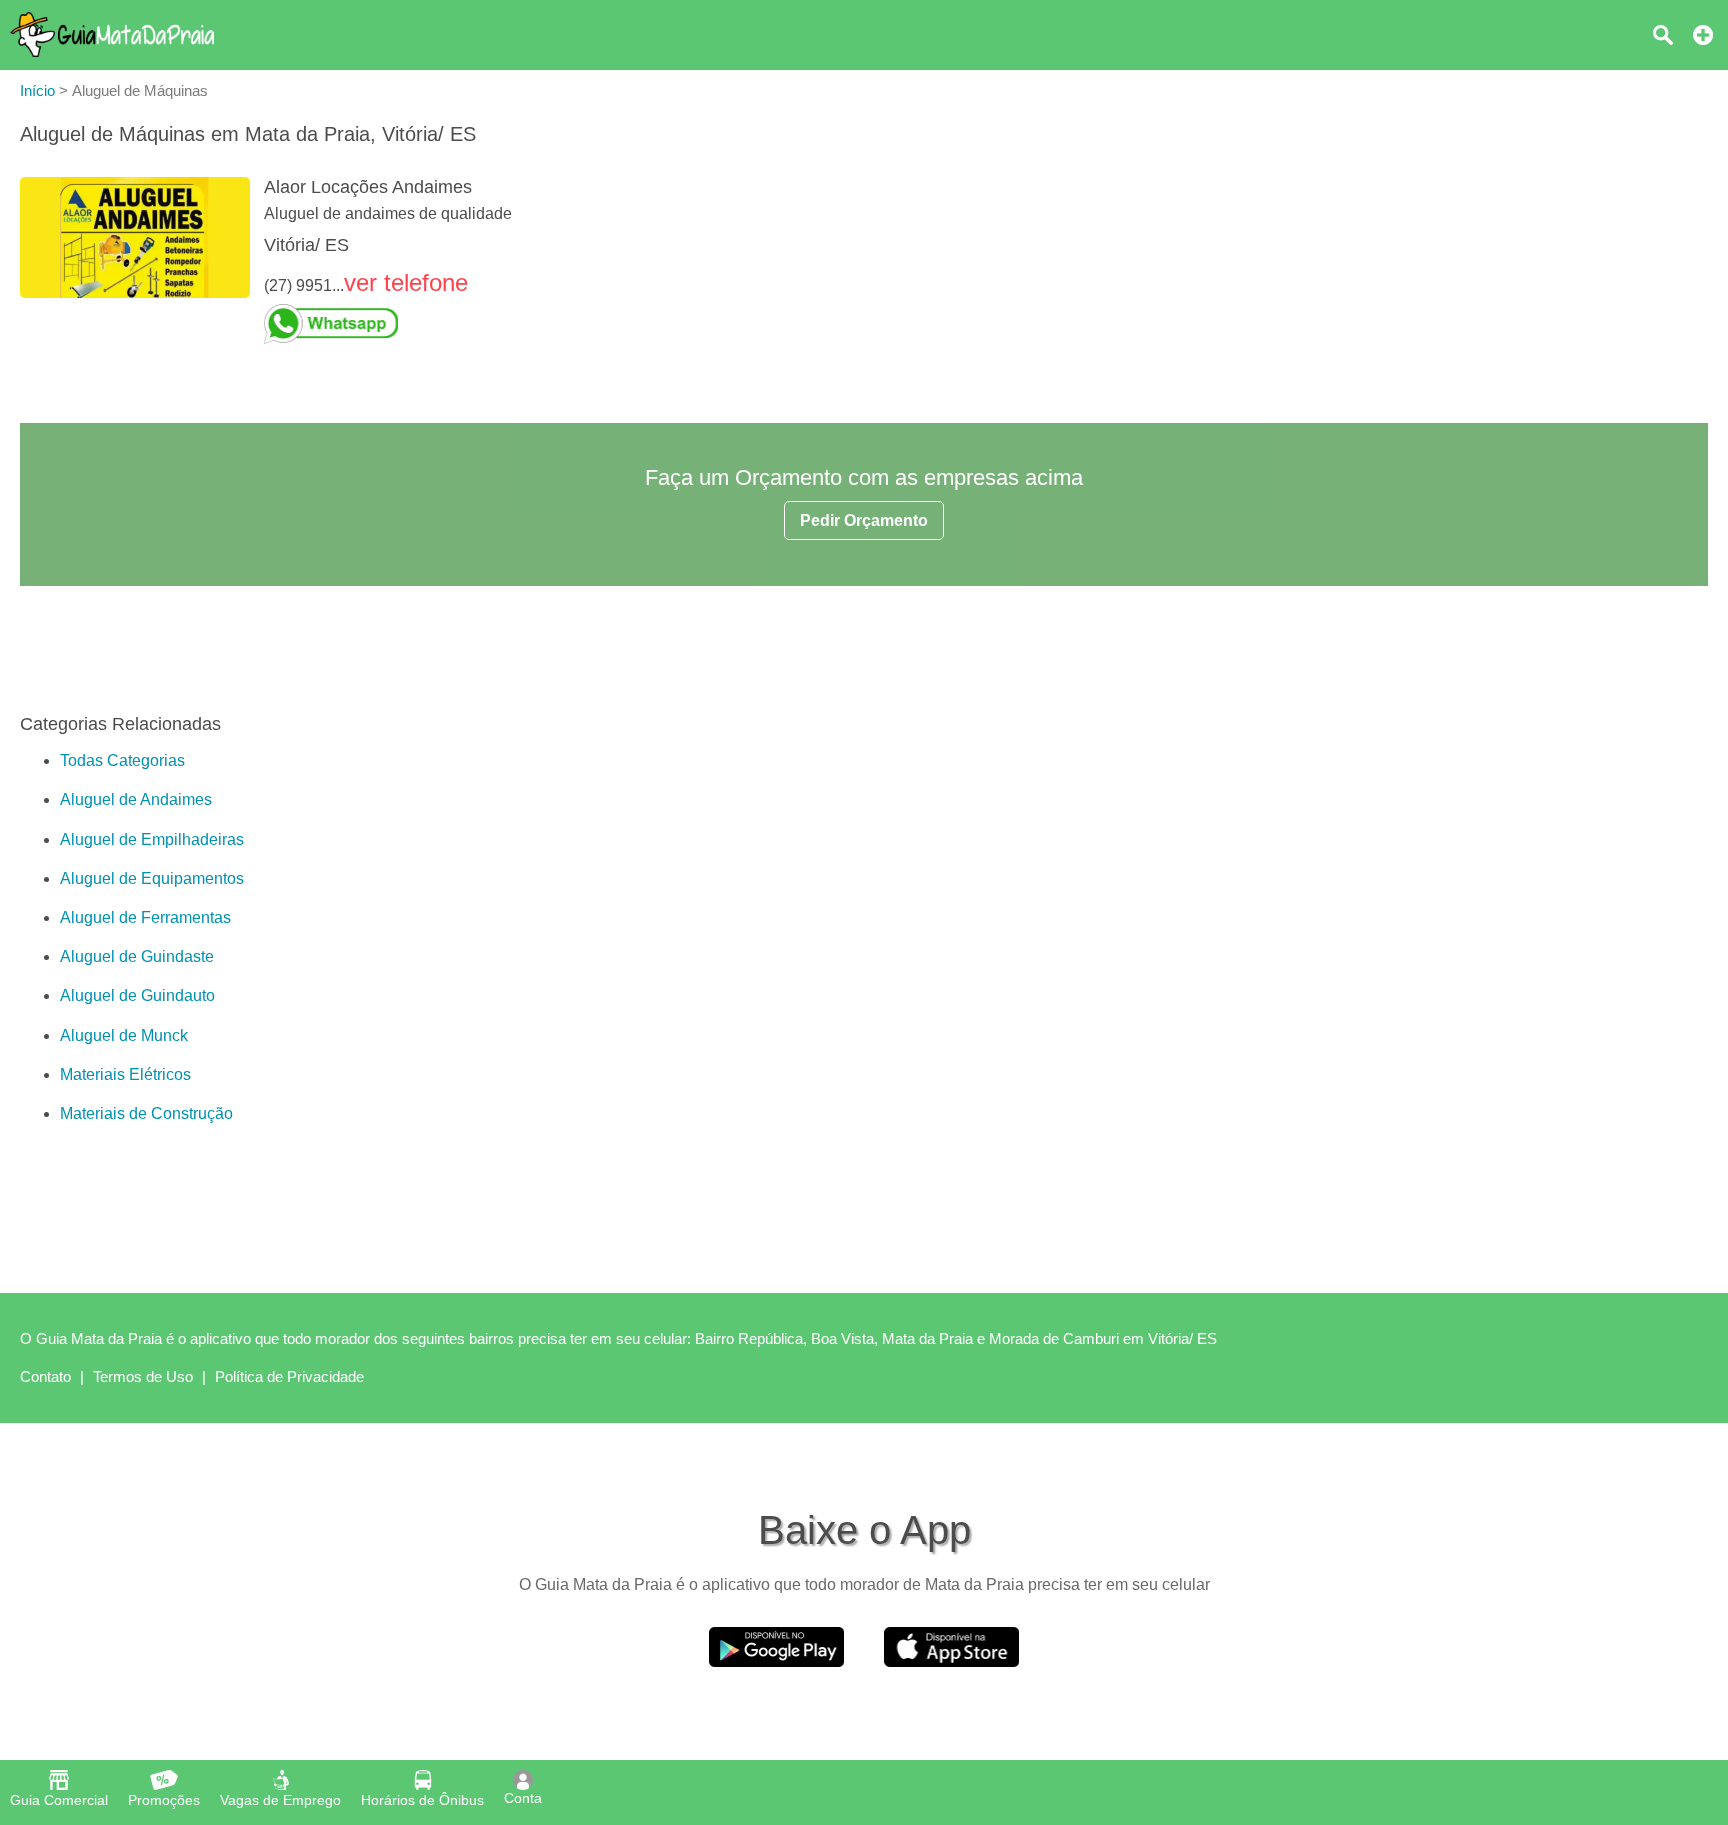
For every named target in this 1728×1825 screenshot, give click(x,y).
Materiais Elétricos (125, 1074)
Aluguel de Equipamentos (152, 878)
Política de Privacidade (289, 1376)
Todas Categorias (122, 760)
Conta (523, 1798)
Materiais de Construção (146, 1113)
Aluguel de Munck (124, 1035)
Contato (45, 1376)
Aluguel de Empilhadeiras (152, 839)
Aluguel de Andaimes (136, 799)
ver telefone (406, 282)
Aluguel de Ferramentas (145, 917)
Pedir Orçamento (864, 520)
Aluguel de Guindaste (137, 956)
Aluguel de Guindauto (137, 995)
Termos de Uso (143, 1376)
